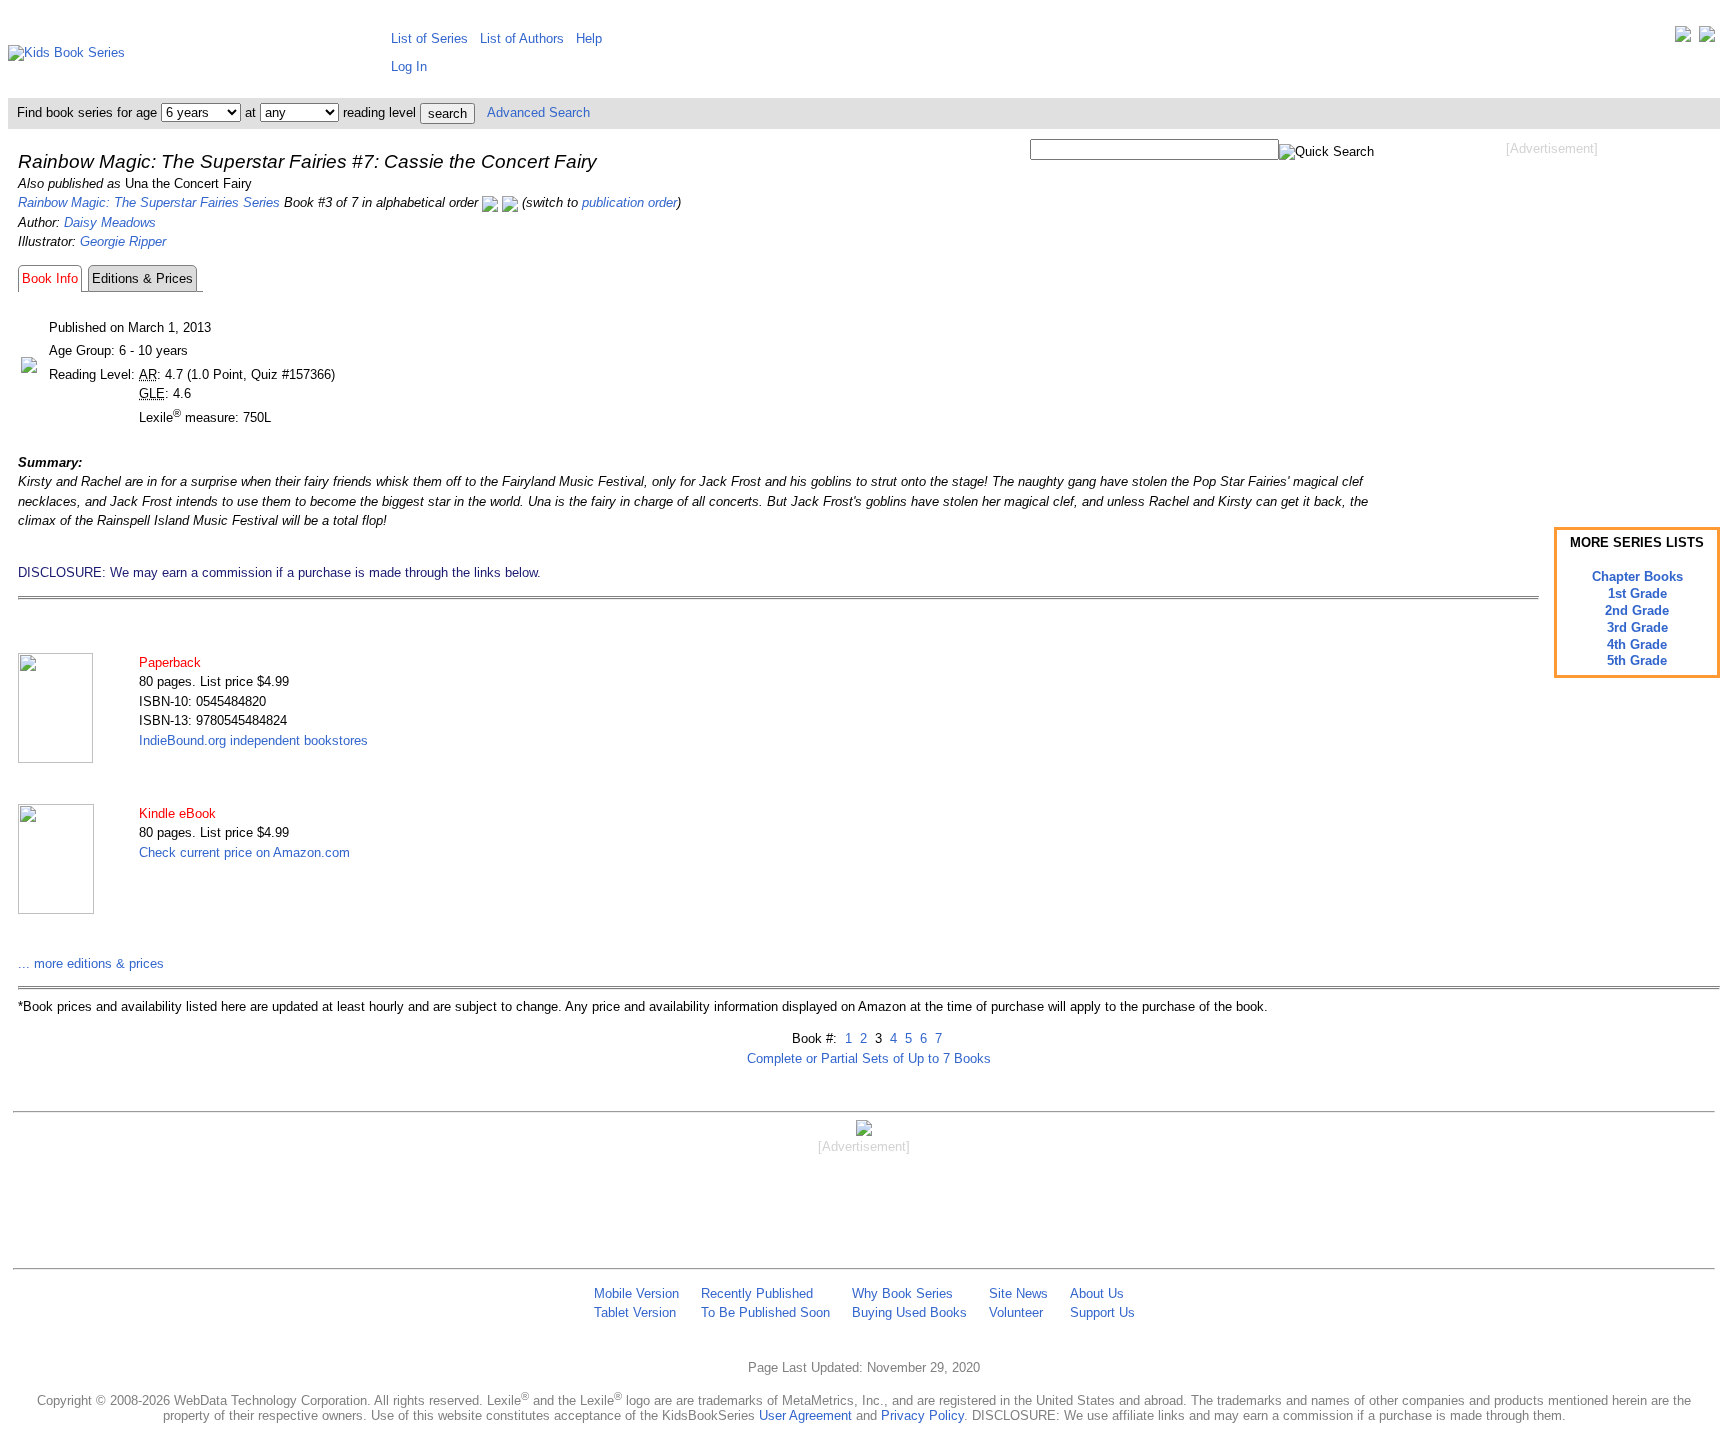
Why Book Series (902, 1293)
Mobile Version (636, 1293)
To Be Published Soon (765, 1312)
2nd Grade (1637, 610)
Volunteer (1016, 1312)
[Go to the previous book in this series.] (490, 202)
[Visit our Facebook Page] (1707, 38)
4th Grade (1637, 644)
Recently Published (757, 1293)
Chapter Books (1637, 576)
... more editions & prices (91, 963)
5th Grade (1637, 660)
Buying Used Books (909, 1312)
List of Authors (522, 38)
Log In (409, 66)
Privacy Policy (922, 1415)
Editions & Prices (142, 278)
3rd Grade (1637, 627)
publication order (629, 202)
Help (589, 38)
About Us (1097, 1293)
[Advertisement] (1552, 318)
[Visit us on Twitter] (1683, 38)
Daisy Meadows (110, 222)
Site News (1018, 1293)
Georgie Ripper (123, 241)
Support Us (1102, 1312)
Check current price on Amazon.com (244, 852)
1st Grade (1637, 593)
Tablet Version (635, 1312)
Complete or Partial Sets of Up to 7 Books (869, 1058)
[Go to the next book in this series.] (510, 202)
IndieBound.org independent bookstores (253, 740)
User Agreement (805, 1415)
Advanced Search (538, 112)
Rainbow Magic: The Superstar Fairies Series (149, 202)
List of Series (429, 38)
